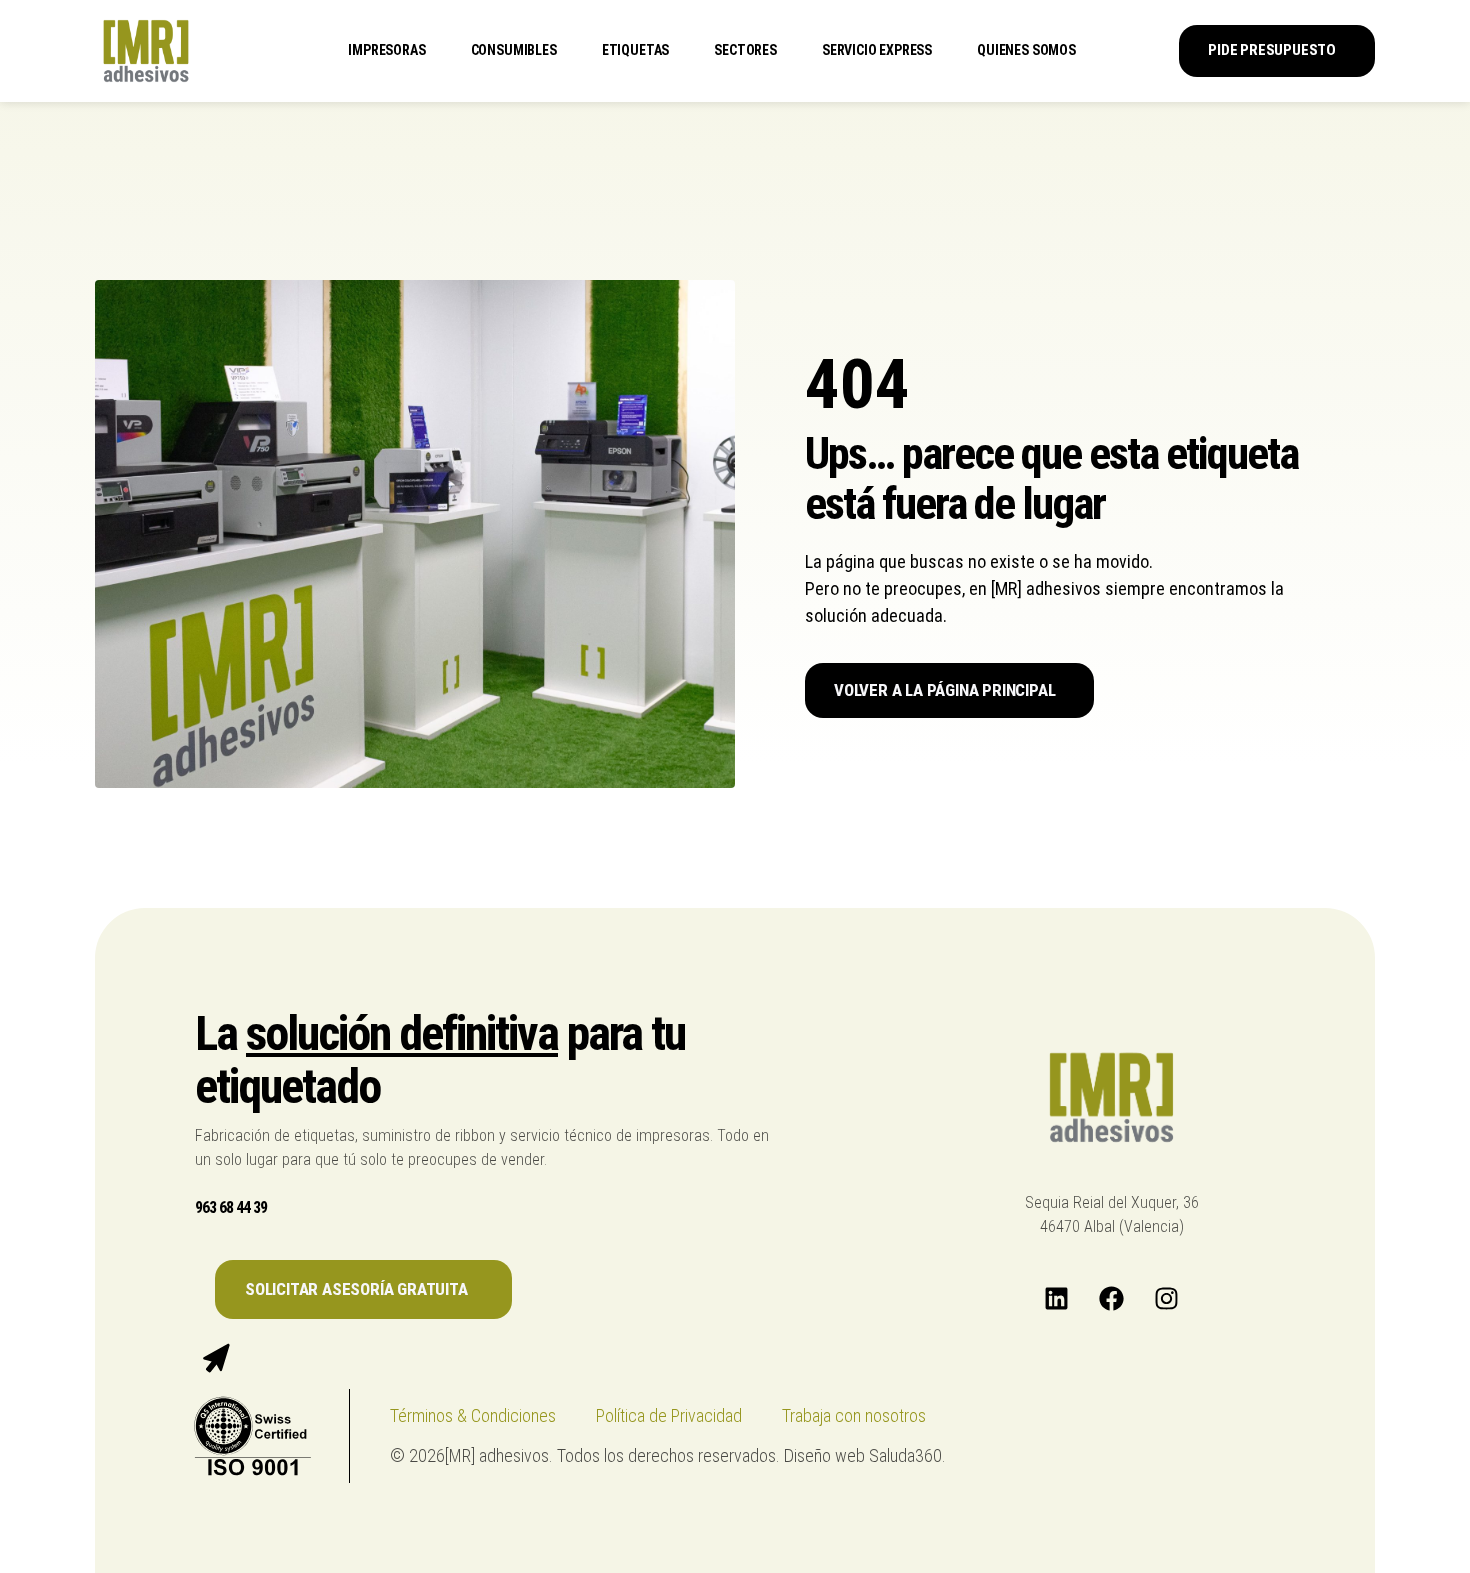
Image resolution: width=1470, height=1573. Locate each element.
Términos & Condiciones (473, 1415)
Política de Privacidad (669, 1415)
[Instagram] (1167, 1299)
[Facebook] (1112, 1299)
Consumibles (514, 50)
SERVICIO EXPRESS (877, 50)
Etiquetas (635, 50)
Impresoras (386, 50)
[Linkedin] (1057, 1299)
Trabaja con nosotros (854, 1415)
